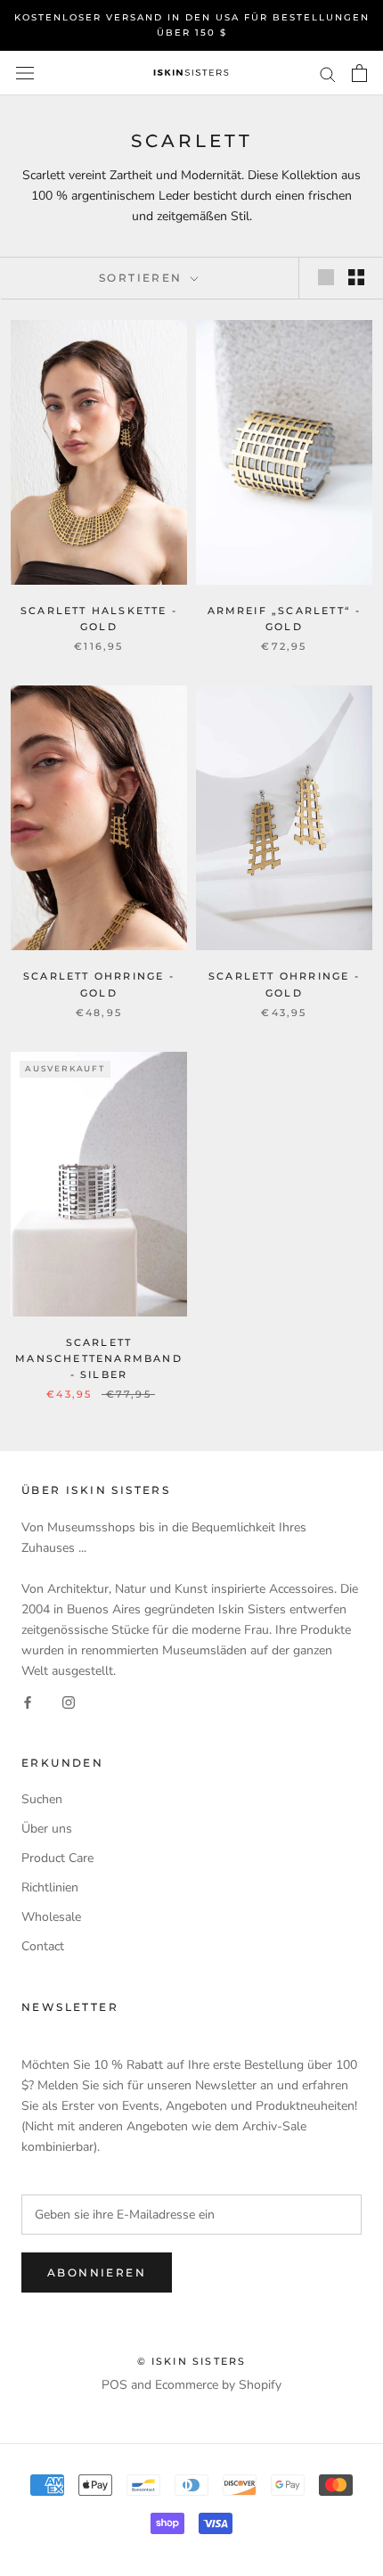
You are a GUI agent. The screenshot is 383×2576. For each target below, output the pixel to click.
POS (114, 2385)
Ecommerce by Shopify (218, 2385)
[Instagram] (69, 1701)
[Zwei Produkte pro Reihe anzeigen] (356, 277)
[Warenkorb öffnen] (359, 73)
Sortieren (143, 278)
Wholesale (51, 1917)
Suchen (42, 1799)
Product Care (57, 1858)
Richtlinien (50, 1887)
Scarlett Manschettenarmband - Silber (99, 1358)
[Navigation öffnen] (25, 74)
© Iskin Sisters (192, 2361)
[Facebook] (28, 1701)
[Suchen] (328, 74)
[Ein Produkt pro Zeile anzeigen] (326, 277)
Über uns (47, 1829)
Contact (43, 1946)
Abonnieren (97, 2272)
